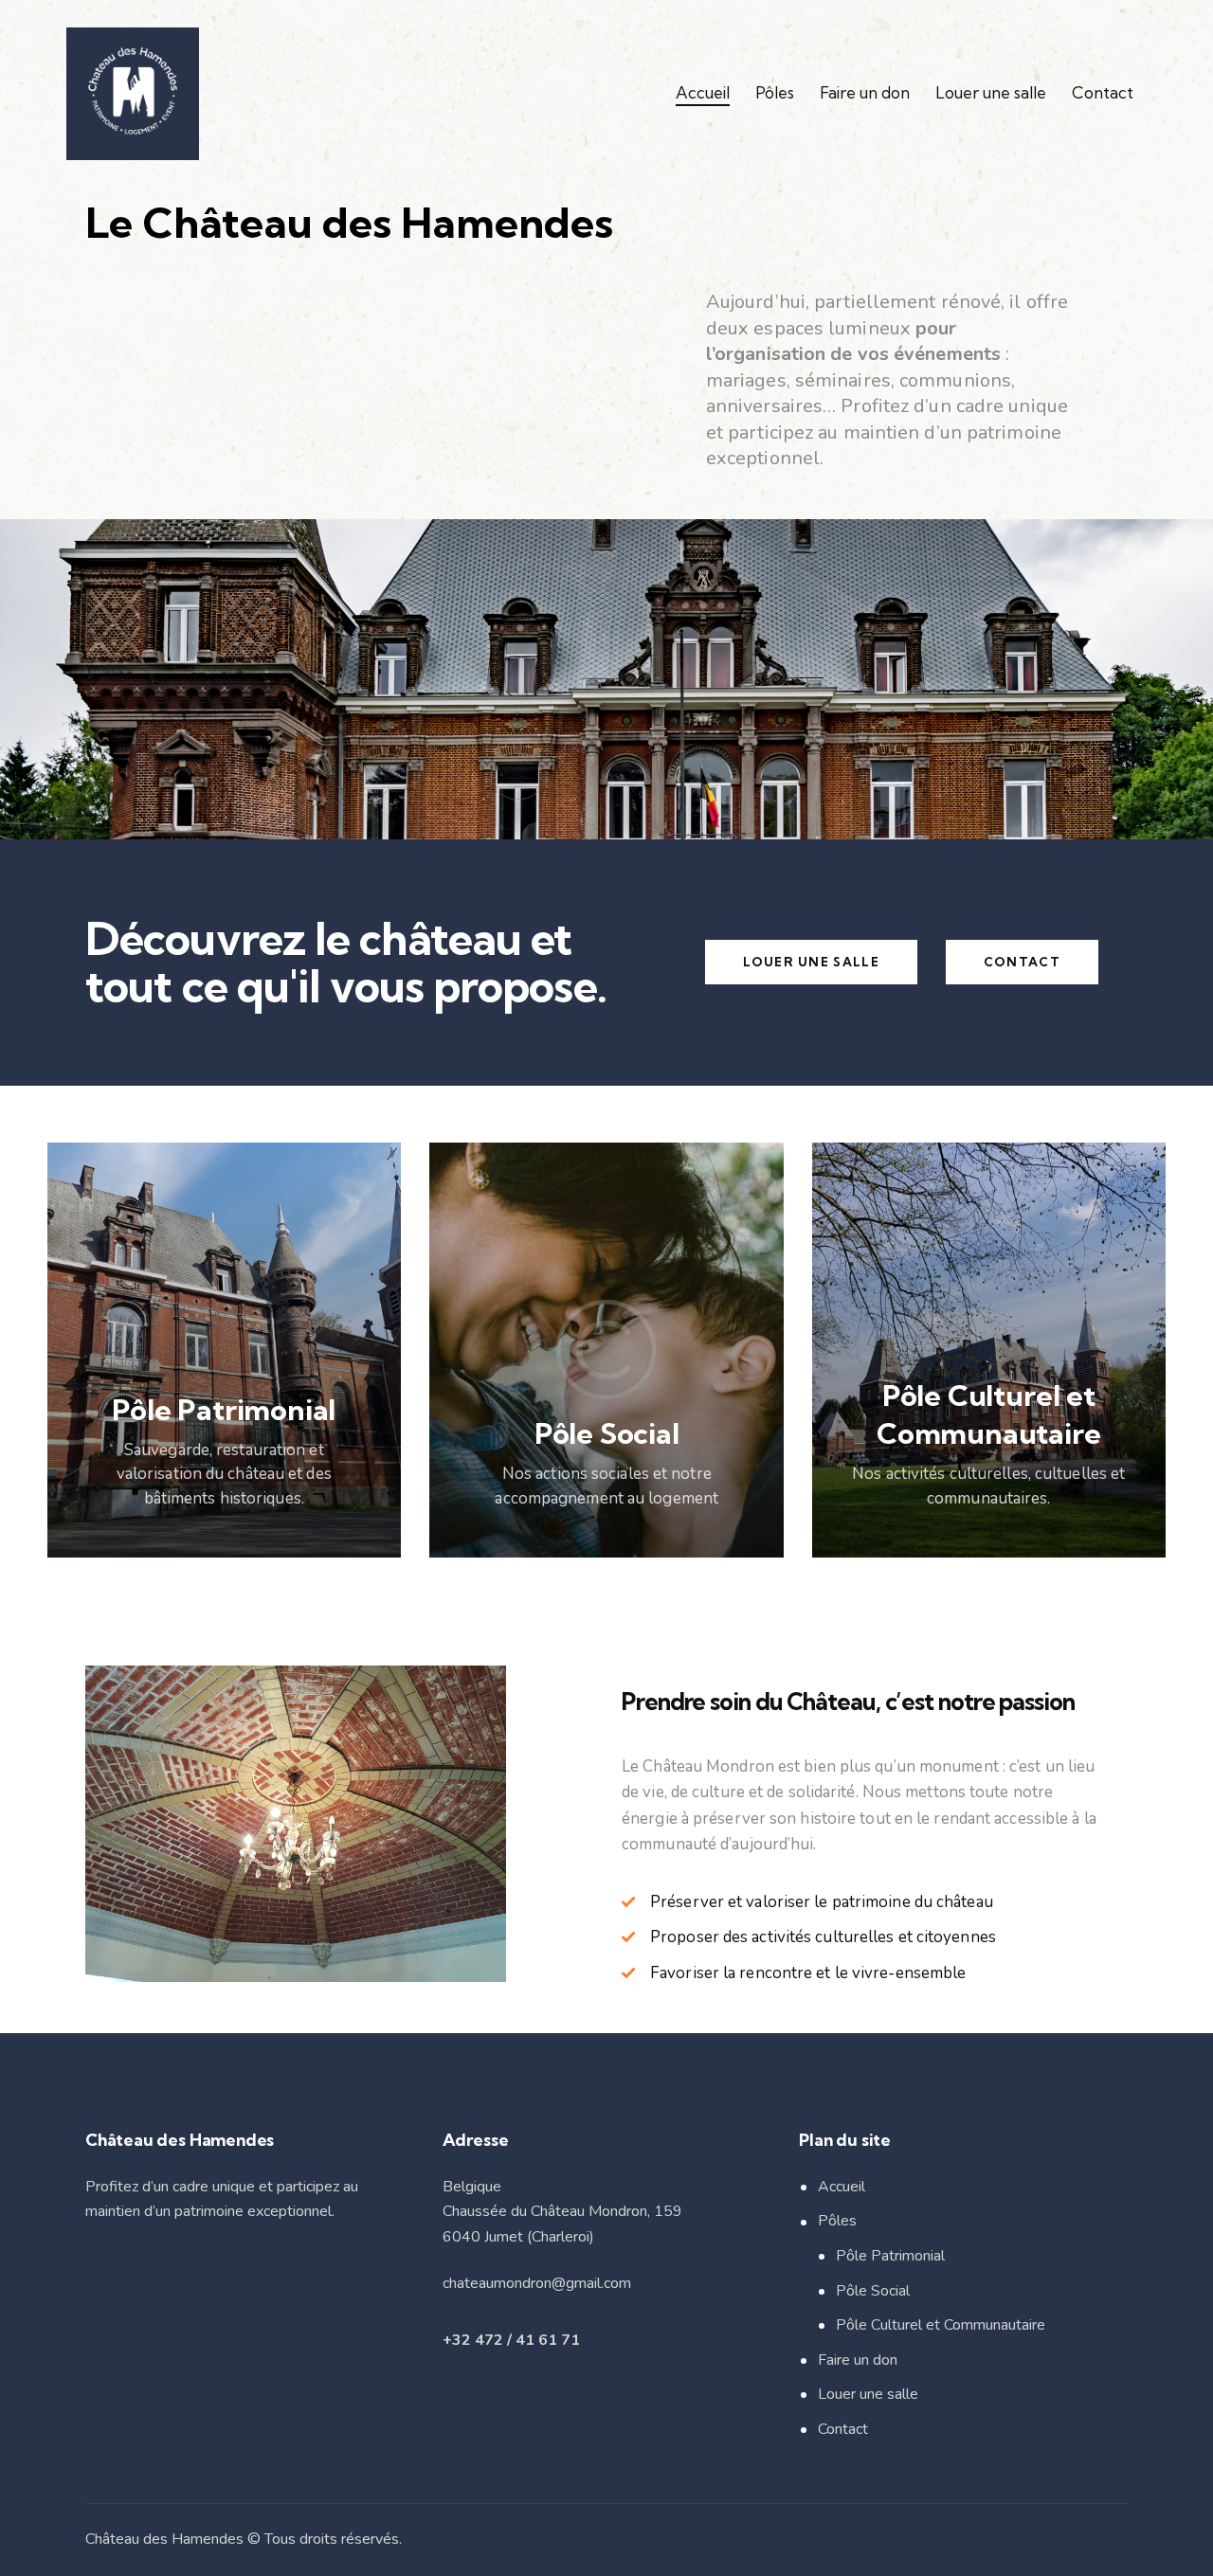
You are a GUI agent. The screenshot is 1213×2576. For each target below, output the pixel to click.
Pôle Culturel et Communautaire (941, 2325)
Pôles (837, 2221)
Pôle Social (873, 2291)
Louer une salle (868, 2394)
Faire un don (858, 2360)
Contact (843, 2429)
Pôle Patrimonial (890, 2256)
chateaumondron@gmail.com (537, 2283)
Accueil (842, 2187)
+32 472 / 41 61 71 (511, 2340)
